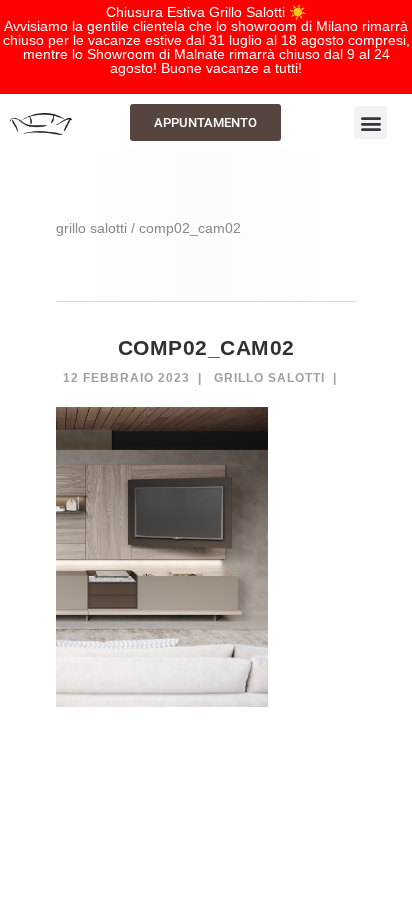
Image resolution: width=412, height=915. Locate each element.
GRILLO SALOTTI (91, 228)
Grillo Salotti (269, 378)
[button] (370, 122)
